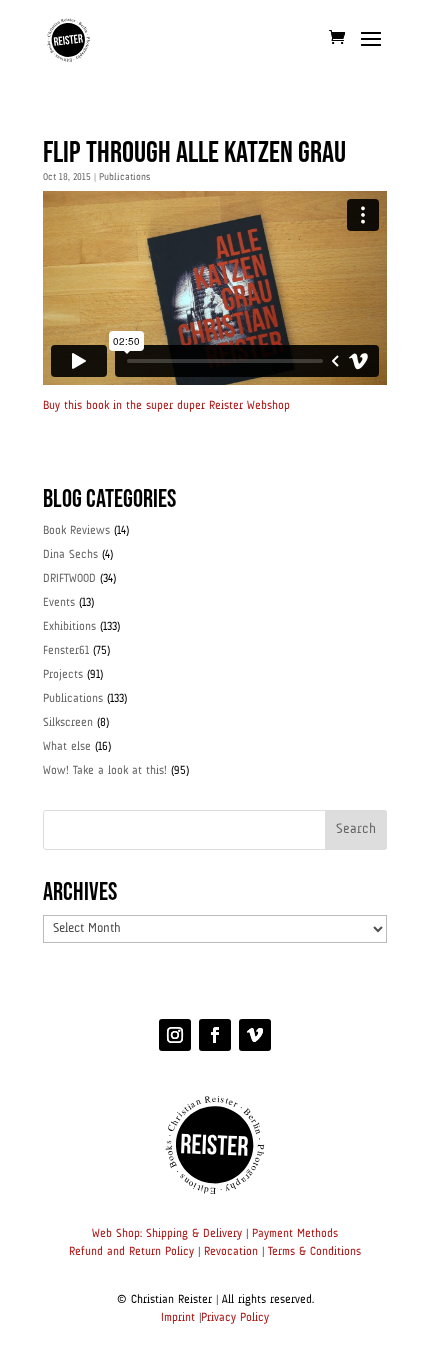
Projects (63, 675)
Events (59, 603)
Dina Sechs (70, 555)
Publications (124, 177)
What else (67, 747)
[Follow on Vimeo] (255, 1035)
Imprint (178, 1318)
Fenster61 (66, 651)
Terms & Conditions (314, 1252)
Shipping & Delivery (194, 1234)
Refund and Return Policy (131, 1252)
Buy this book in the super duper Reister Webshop (166, 406)
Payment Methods (295, 1234)
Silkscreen (68, 723)
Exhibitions (69, 627)
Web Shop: (117, 1234)
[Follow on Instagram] (175, 1035)
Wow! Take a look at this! (105, 771)
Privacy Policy (235, 1318)
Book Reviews (76, 531)
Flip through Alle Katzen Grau (194, 153)
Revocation (231, 1252)
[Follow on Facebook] (215, 1035)
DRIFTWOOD (69, 579)
